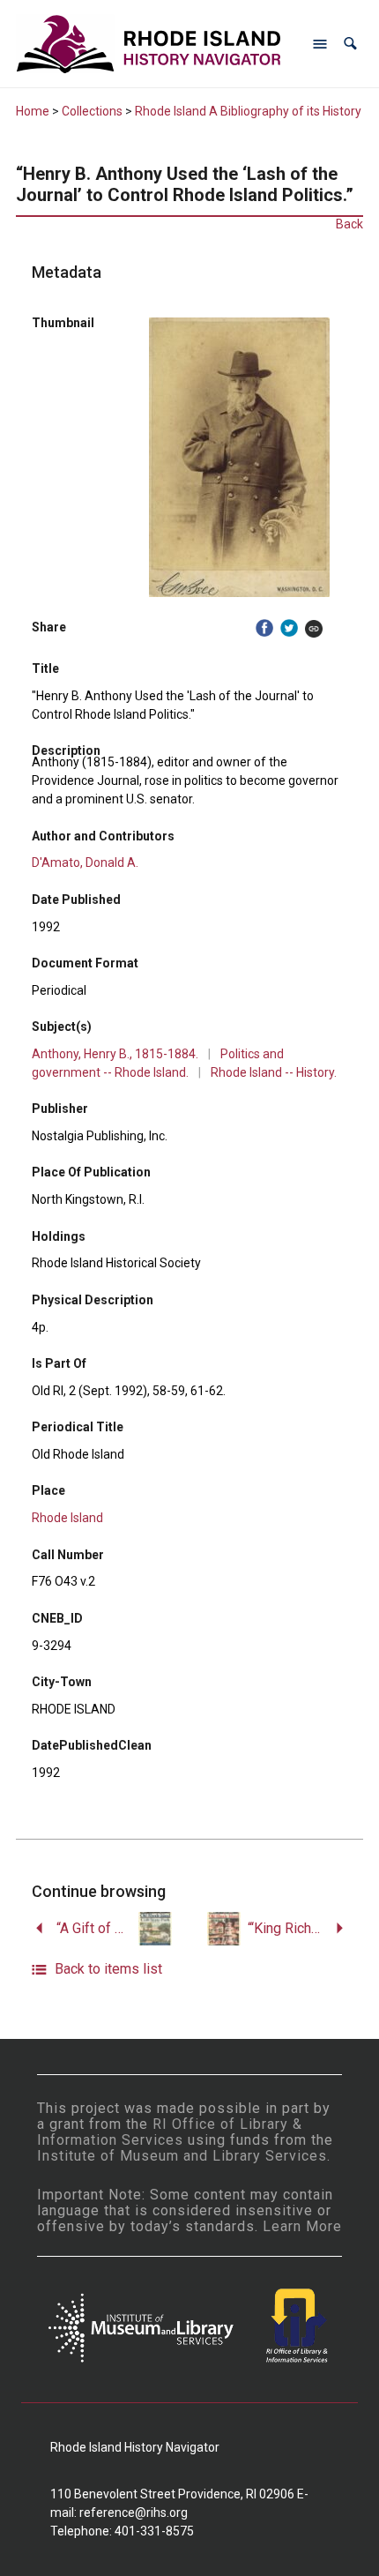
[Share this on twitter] (289, 628)
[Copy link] (314, 628)
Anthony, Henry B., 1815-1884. (115, 1054)
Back (349, 224)
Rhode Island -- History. (274, 1072)
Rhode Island (67, 1518)
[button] (350, 44)
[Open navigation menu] (320, 44)
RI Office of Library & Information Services (170, 2132)
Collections (92, 111)
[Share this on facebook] (264, 628)
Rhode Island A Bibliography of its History (248, 111)
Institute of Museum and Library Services (182, 2156)
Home (33, 111)
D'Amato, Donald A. (85, 862)
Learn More (302, 2226)
